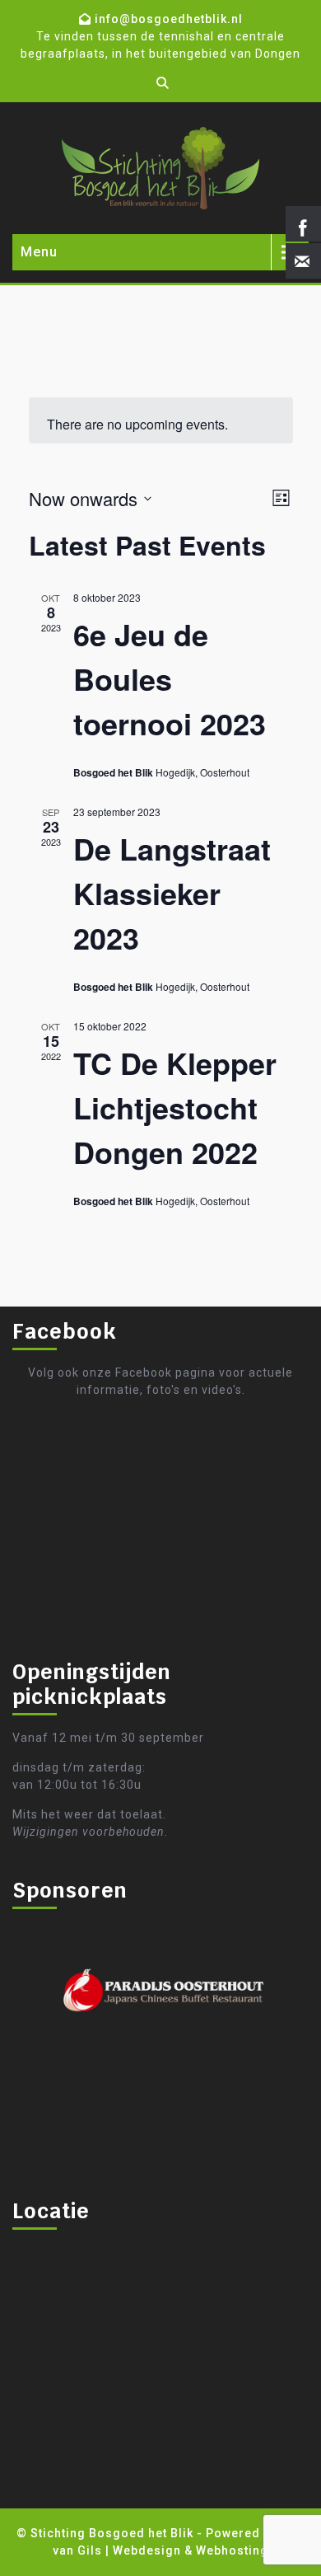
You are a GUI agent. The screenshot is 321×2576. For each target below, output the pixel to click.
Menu (39, 252)
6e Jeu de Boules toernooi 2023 (170, 678)
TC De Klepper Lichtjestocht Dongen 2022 (175, 1107)
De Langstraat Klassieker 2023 (172, 893)
